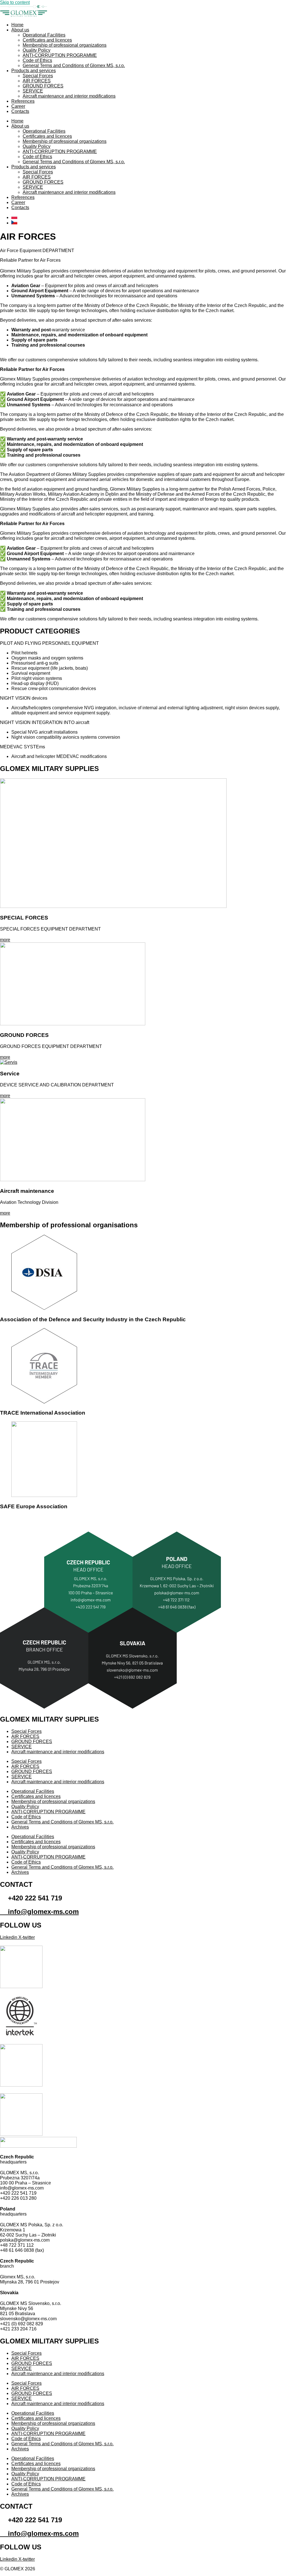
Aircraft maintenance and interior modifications (69, 96)
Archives (20, 1827)
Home (17, 25)
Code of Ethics (37, 60)
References (23, 101)
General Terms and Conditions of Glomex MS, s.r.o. (74, 65)
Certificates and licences (47, 40)
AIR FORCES (37, 81)
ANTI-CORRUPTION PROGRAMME (60, 55)
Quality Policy (37, 50)
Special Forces (38, 76)
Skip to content (15, 2)
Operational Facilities (44, 35)
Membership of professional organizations (65, 45)
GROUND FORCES (43, 86)
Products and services (34, 71)
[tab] (145, 666)
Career (18, 106)
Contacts (20, 111)
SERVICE (33, 91)
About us (20, 30)
